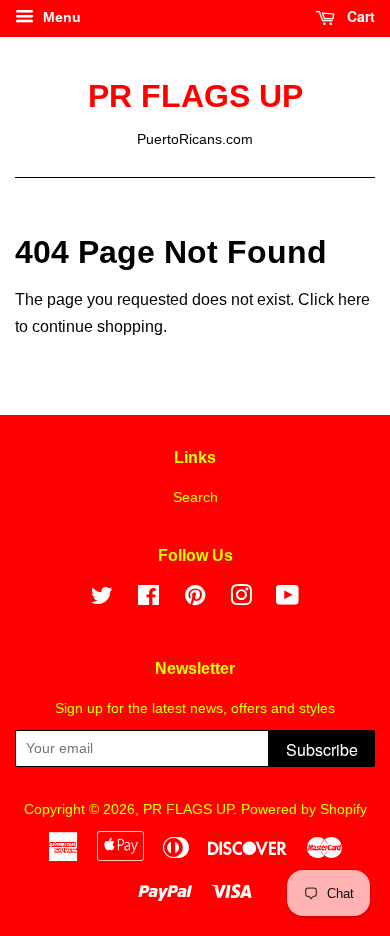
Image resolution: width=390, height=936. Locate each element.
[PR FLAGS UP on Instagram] (241, 599)
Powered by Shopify (304, 809)
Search (195, 497)
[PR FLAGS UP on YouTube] (287, 599)
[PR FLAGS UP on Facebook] (148, 599)
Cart (359, 16)
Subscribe (322, 749)
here (354, 299)
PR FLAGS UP (195, 96)
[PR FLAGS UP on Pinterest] (195, 599)
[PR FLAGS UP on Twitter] (102, 599)
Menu (60, 17)
